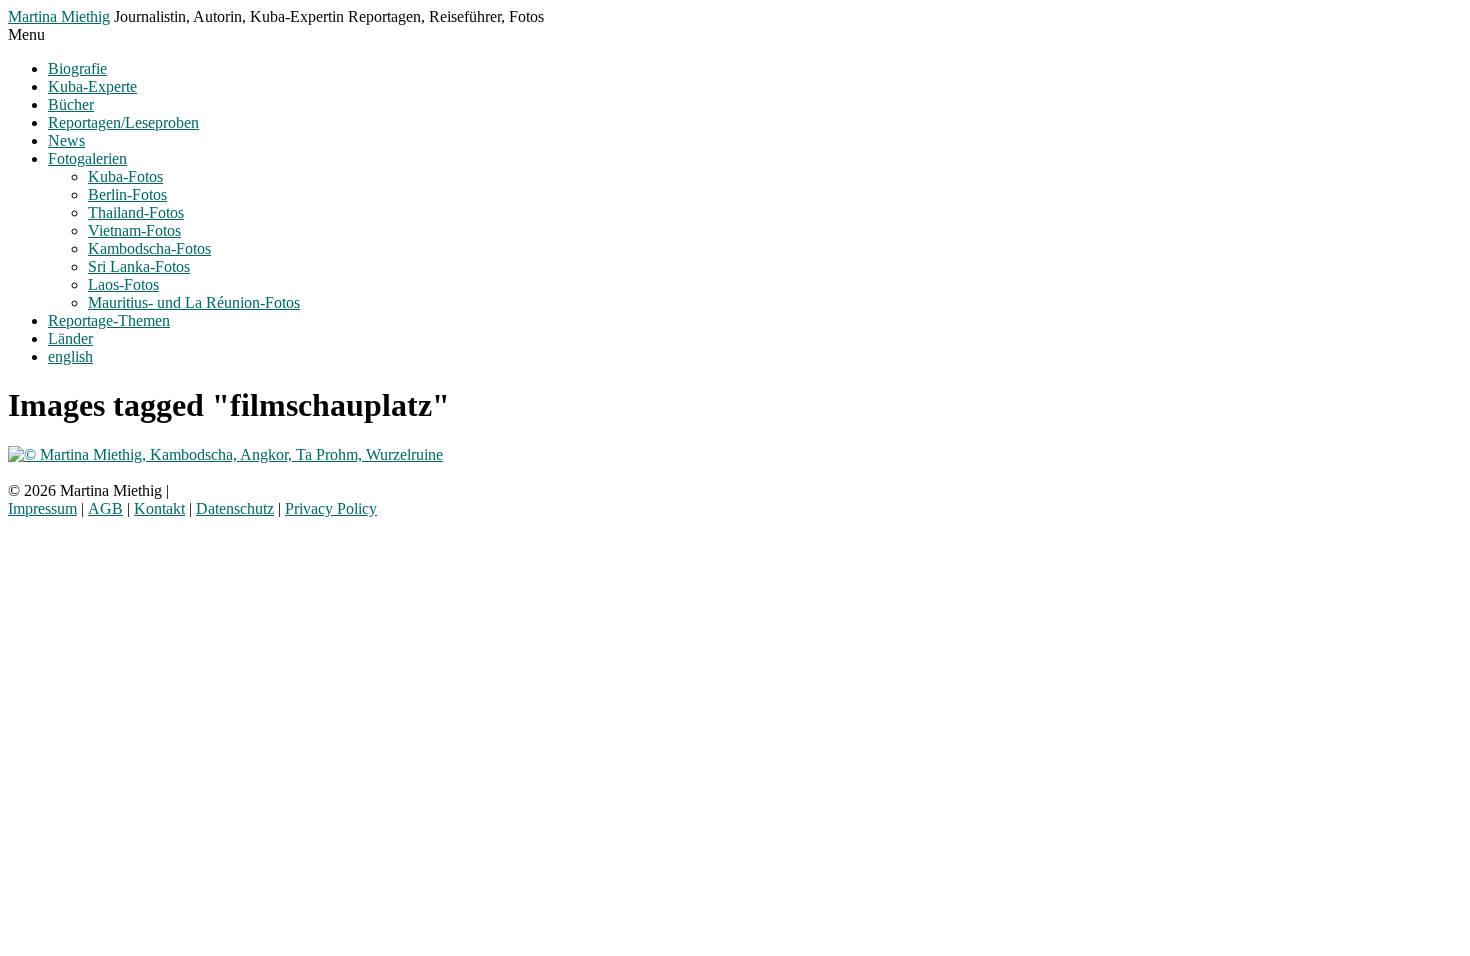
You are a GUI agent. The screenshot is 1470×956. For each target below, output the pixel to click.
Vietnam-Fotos (134, 230)
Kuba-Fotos (125, 176)
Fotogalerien (87, 158)
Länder (70, 338)
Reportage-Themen (109, 320)
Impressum (42, 508)
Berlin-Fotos (127, 194)
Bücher (71, 104)
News (66, 140)
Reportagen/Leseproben (123, 122)
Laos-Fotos (123, 284)
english (70, 356)
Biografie (77, 68)
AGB (105, 508)
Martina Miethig (59, 16)
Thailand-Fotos (136, 212)
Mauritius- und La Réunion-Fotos (194, 302)
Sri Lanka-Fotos (139, 266)
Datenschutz (235, 508)
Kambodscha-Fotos (149, 248)
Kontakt (159, 508)
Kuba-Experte (92, 86)
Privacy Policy (331, 508)
